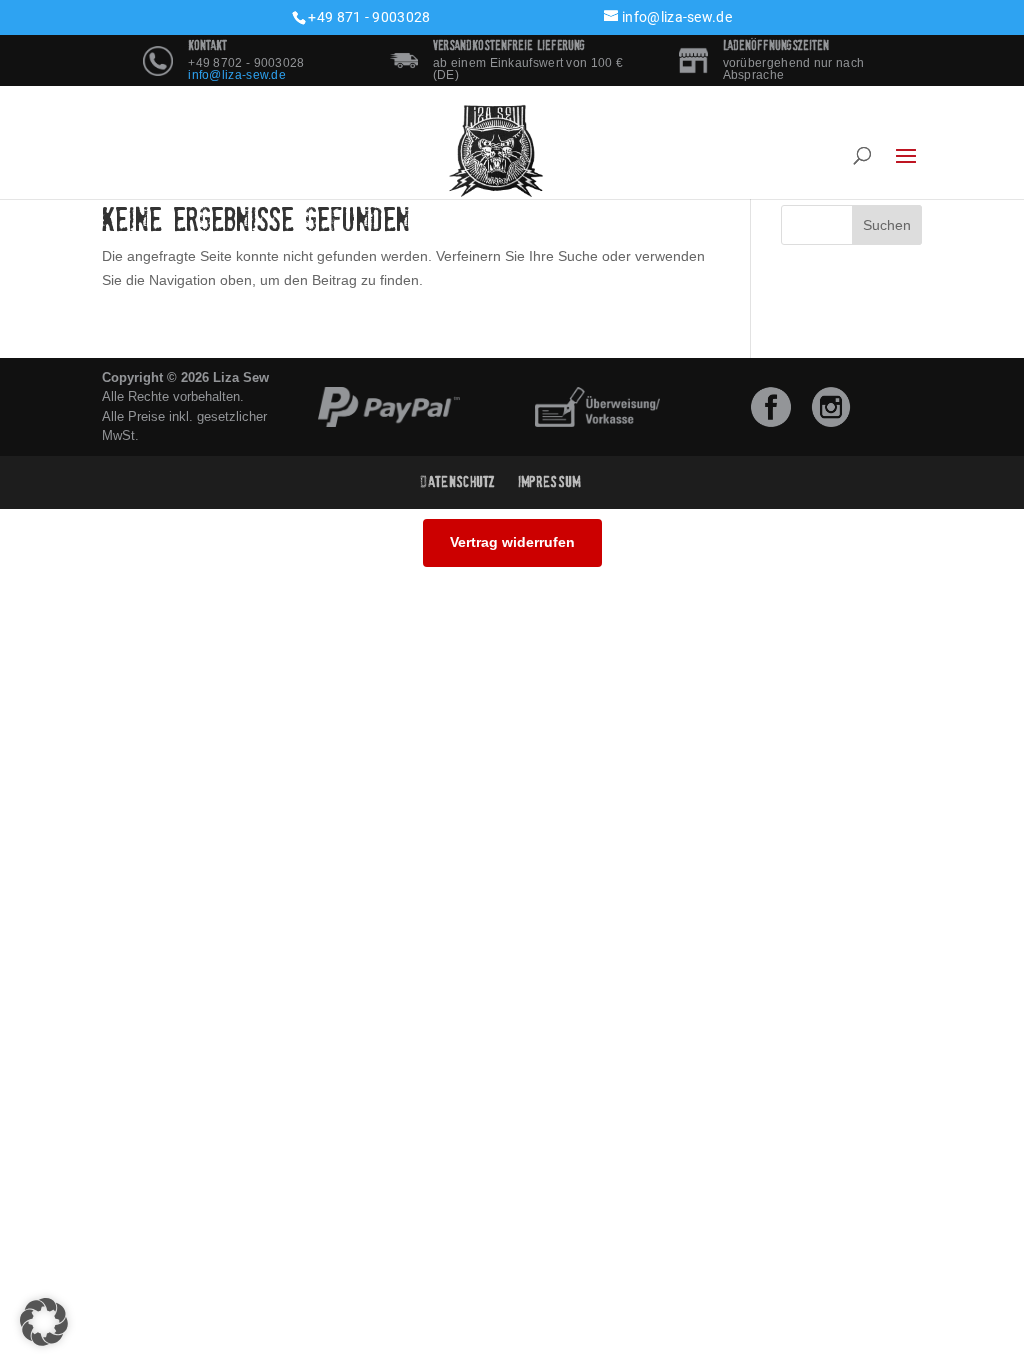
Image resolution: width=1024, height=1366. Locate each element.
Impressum (549, 482)
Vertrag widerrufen (512, 542)
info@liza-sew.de (237, 75)
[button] (44, 1322)
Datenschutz (458, 482)
